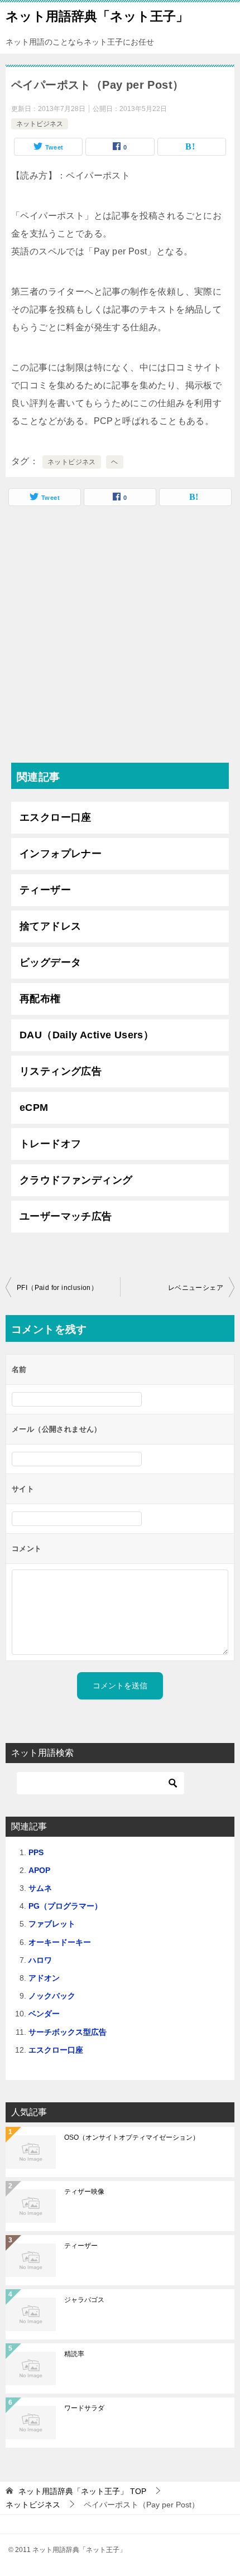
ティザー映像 (84, 2192)
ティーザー (45, 890)
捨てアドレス (50, 926)
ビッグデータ (50, 962)
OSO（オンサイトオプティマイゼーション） (132, 2137)
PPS (36, 1852)
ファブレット (52, 1924)
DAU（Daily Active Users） (87, 1035)
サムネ (40, 1888)
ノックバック (52, 1996)
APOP (39, 1870)
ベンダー (44, 2014)
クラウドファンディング (76, 1180)
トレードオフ (50, 1144)
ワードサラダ (84, 2408)
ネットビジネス (40, 124)
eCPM (34, 1108)
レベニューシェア (196, 1288)
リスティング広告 (61, 1071)
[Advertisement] (120, 637)
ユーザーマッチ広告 (66, 1216)
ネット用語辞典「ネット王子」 (97, 16)
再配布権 (40, 999)
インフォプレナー (61, 854)
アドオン (44, 1978)
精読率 (74, 2354)
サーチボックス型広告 (68, 2032)
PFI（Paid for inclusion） (57, 1288)
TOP (82, 2491)
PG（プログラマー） (65, 1906)
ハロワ (40, 1960)
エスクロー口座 (56, 817)
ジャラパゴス (84, 2300)
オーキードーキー (60, 1942)
